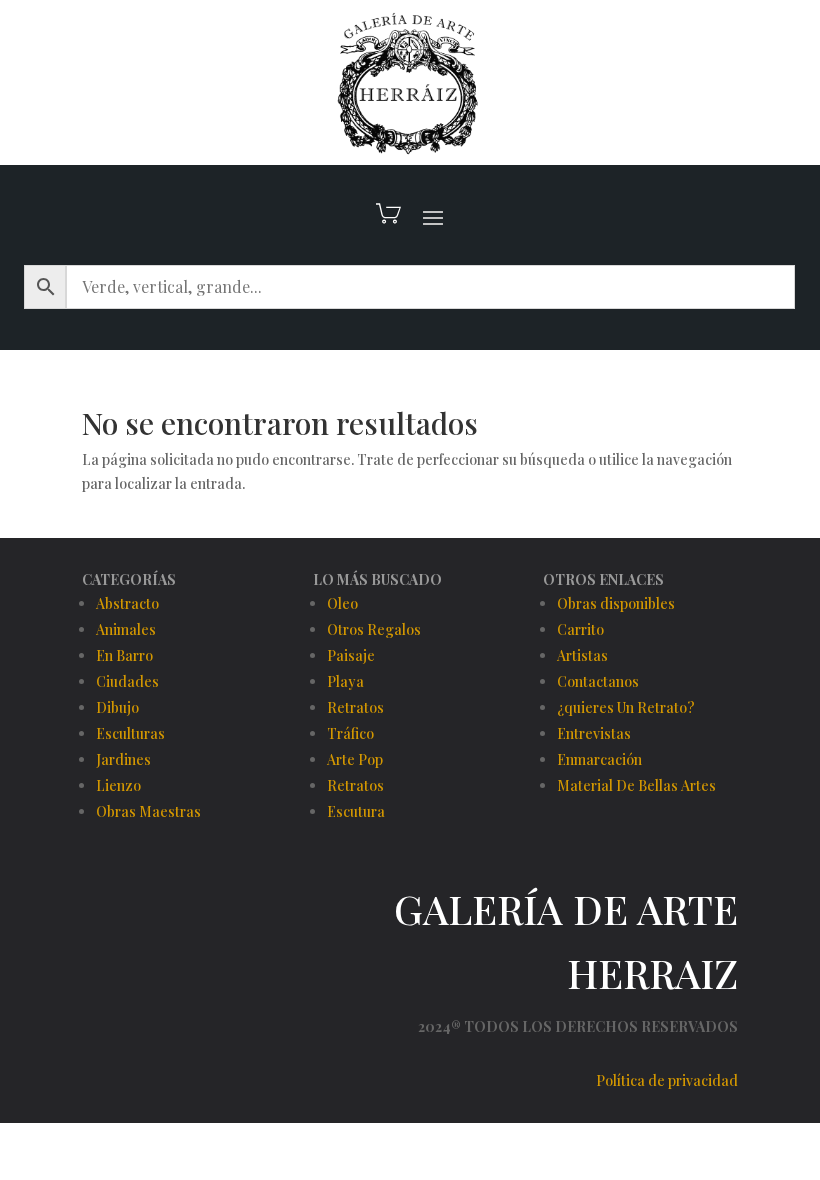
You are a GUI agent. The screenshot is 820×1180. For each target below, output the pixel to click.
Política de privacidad (667, 1080)
